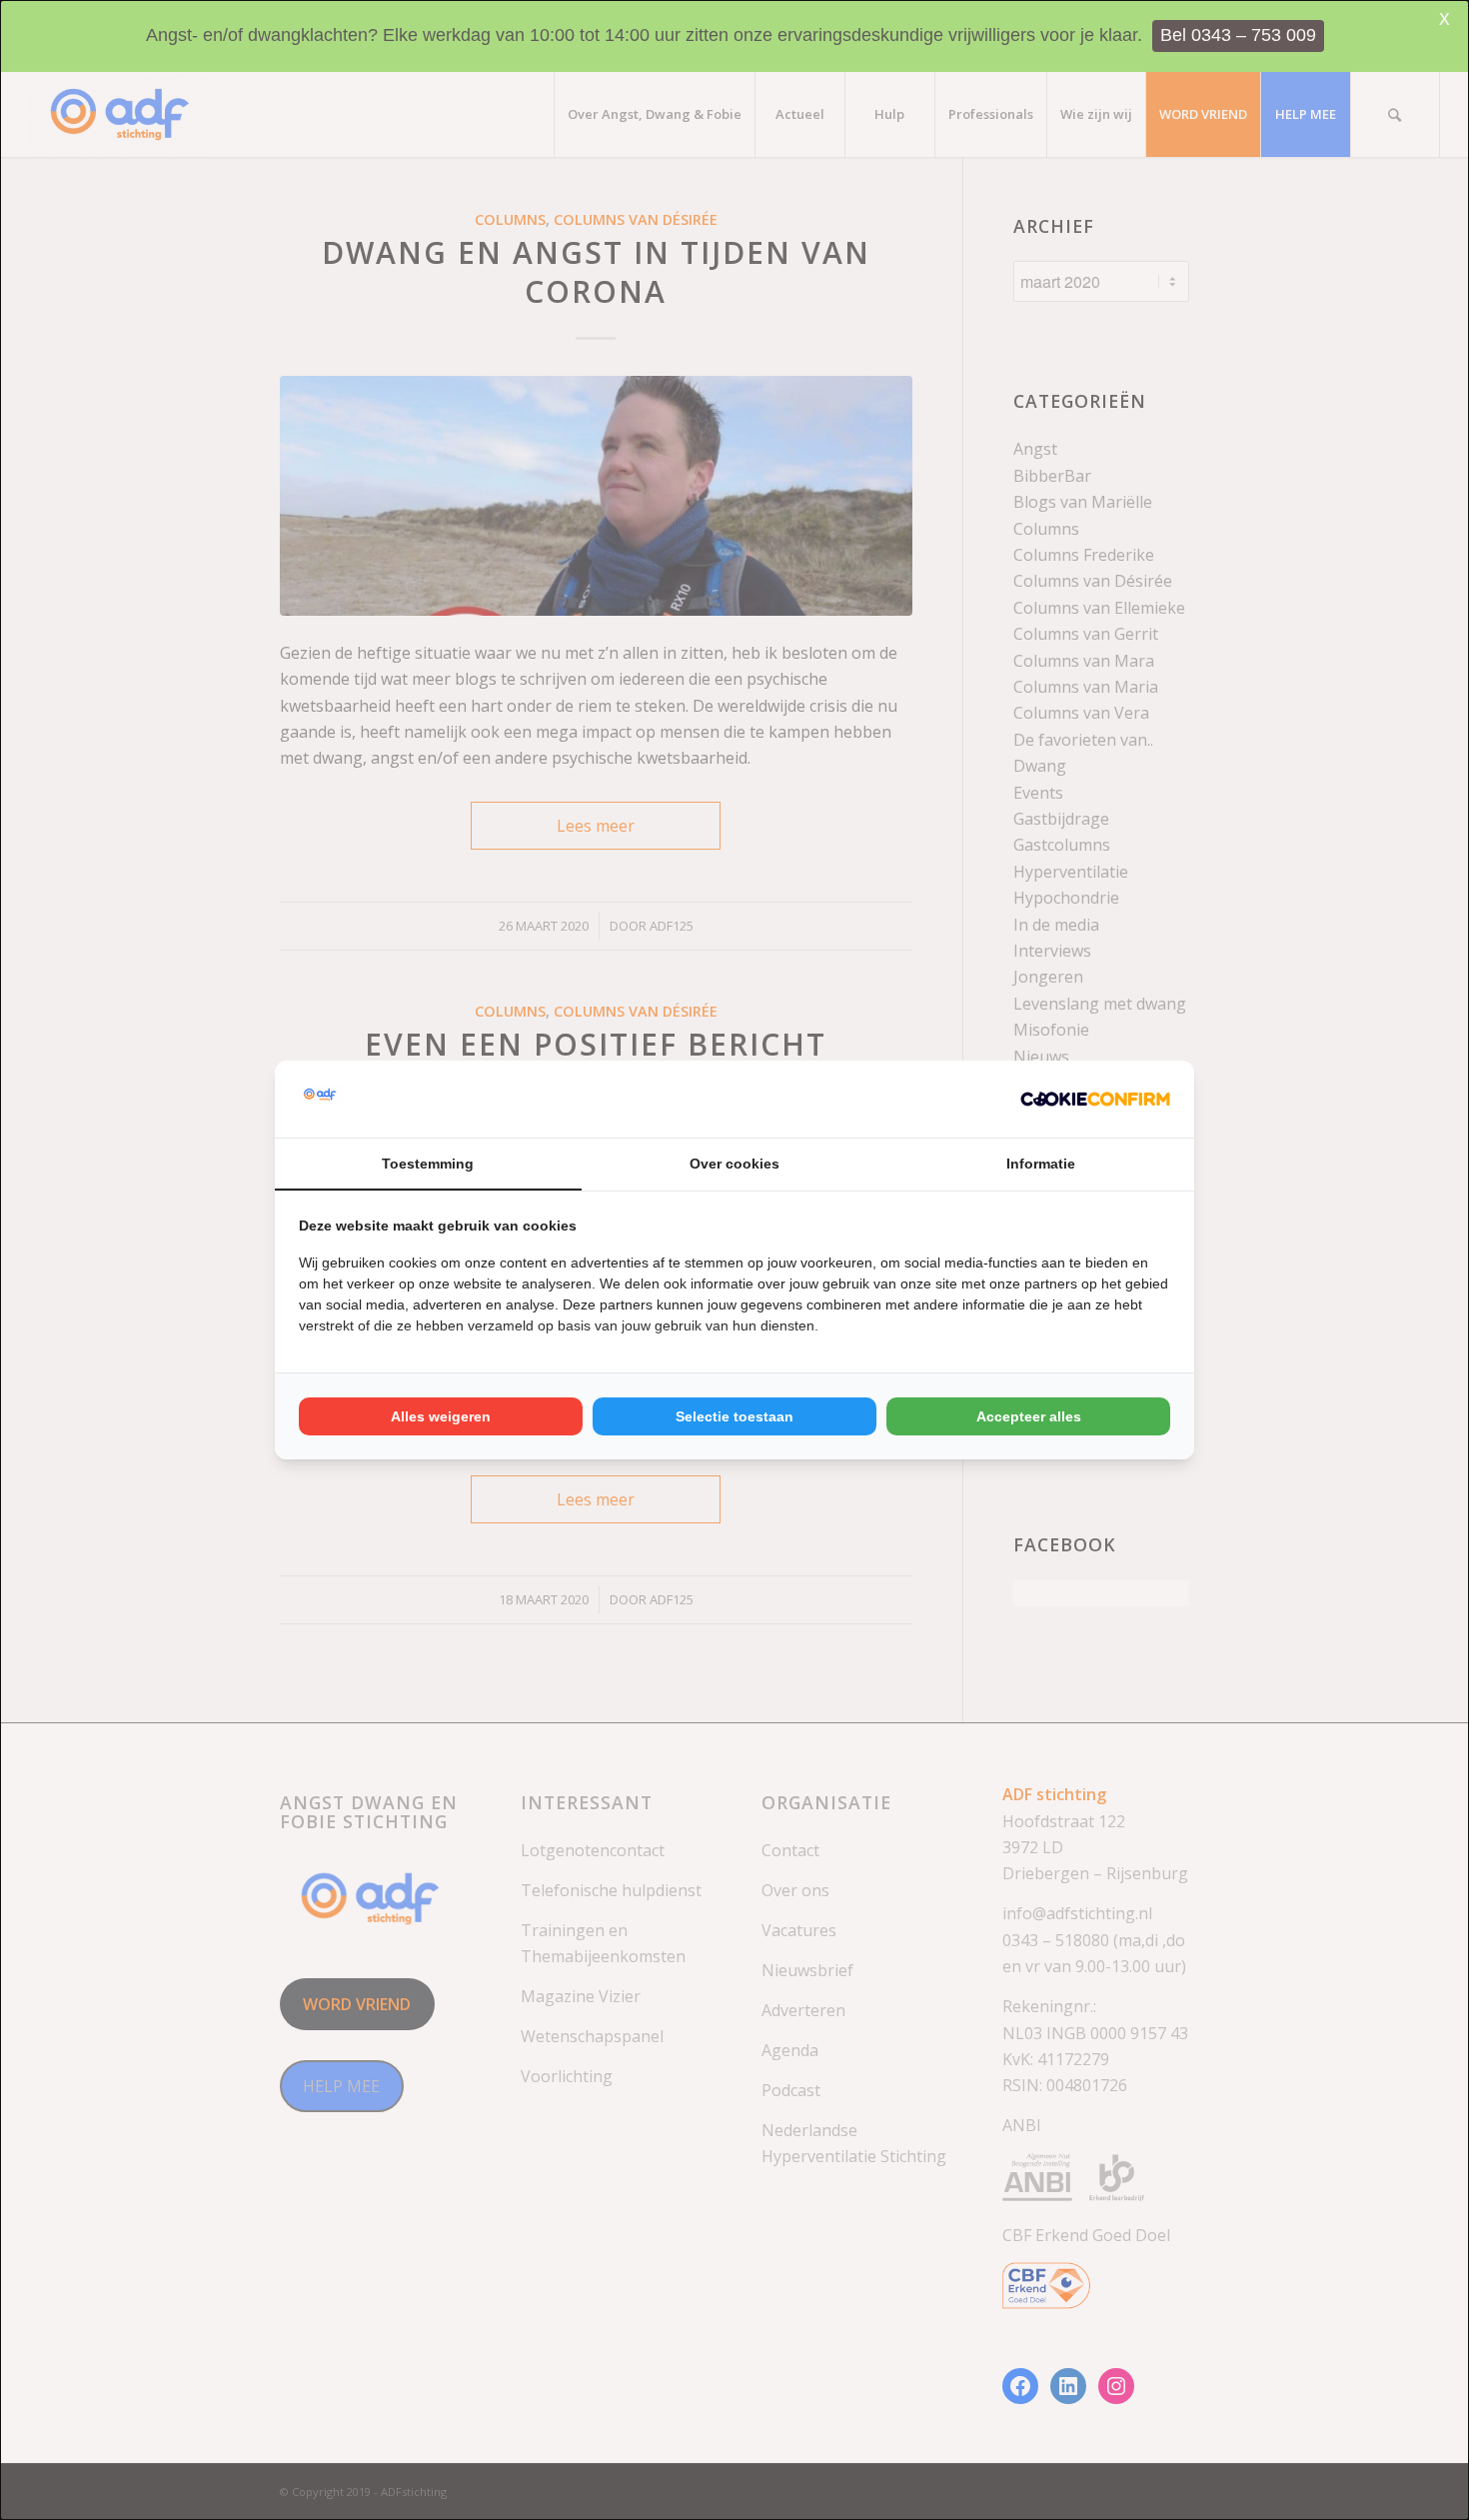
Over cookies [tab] (734, 1164)
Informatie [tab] (1041, 1164)
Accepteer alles (1029, 1416)
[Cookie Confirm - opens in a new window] (1095, 1099)
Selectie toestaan (734, 1416)
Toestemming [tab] (428, 1164)
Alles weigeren (441, 1416)
